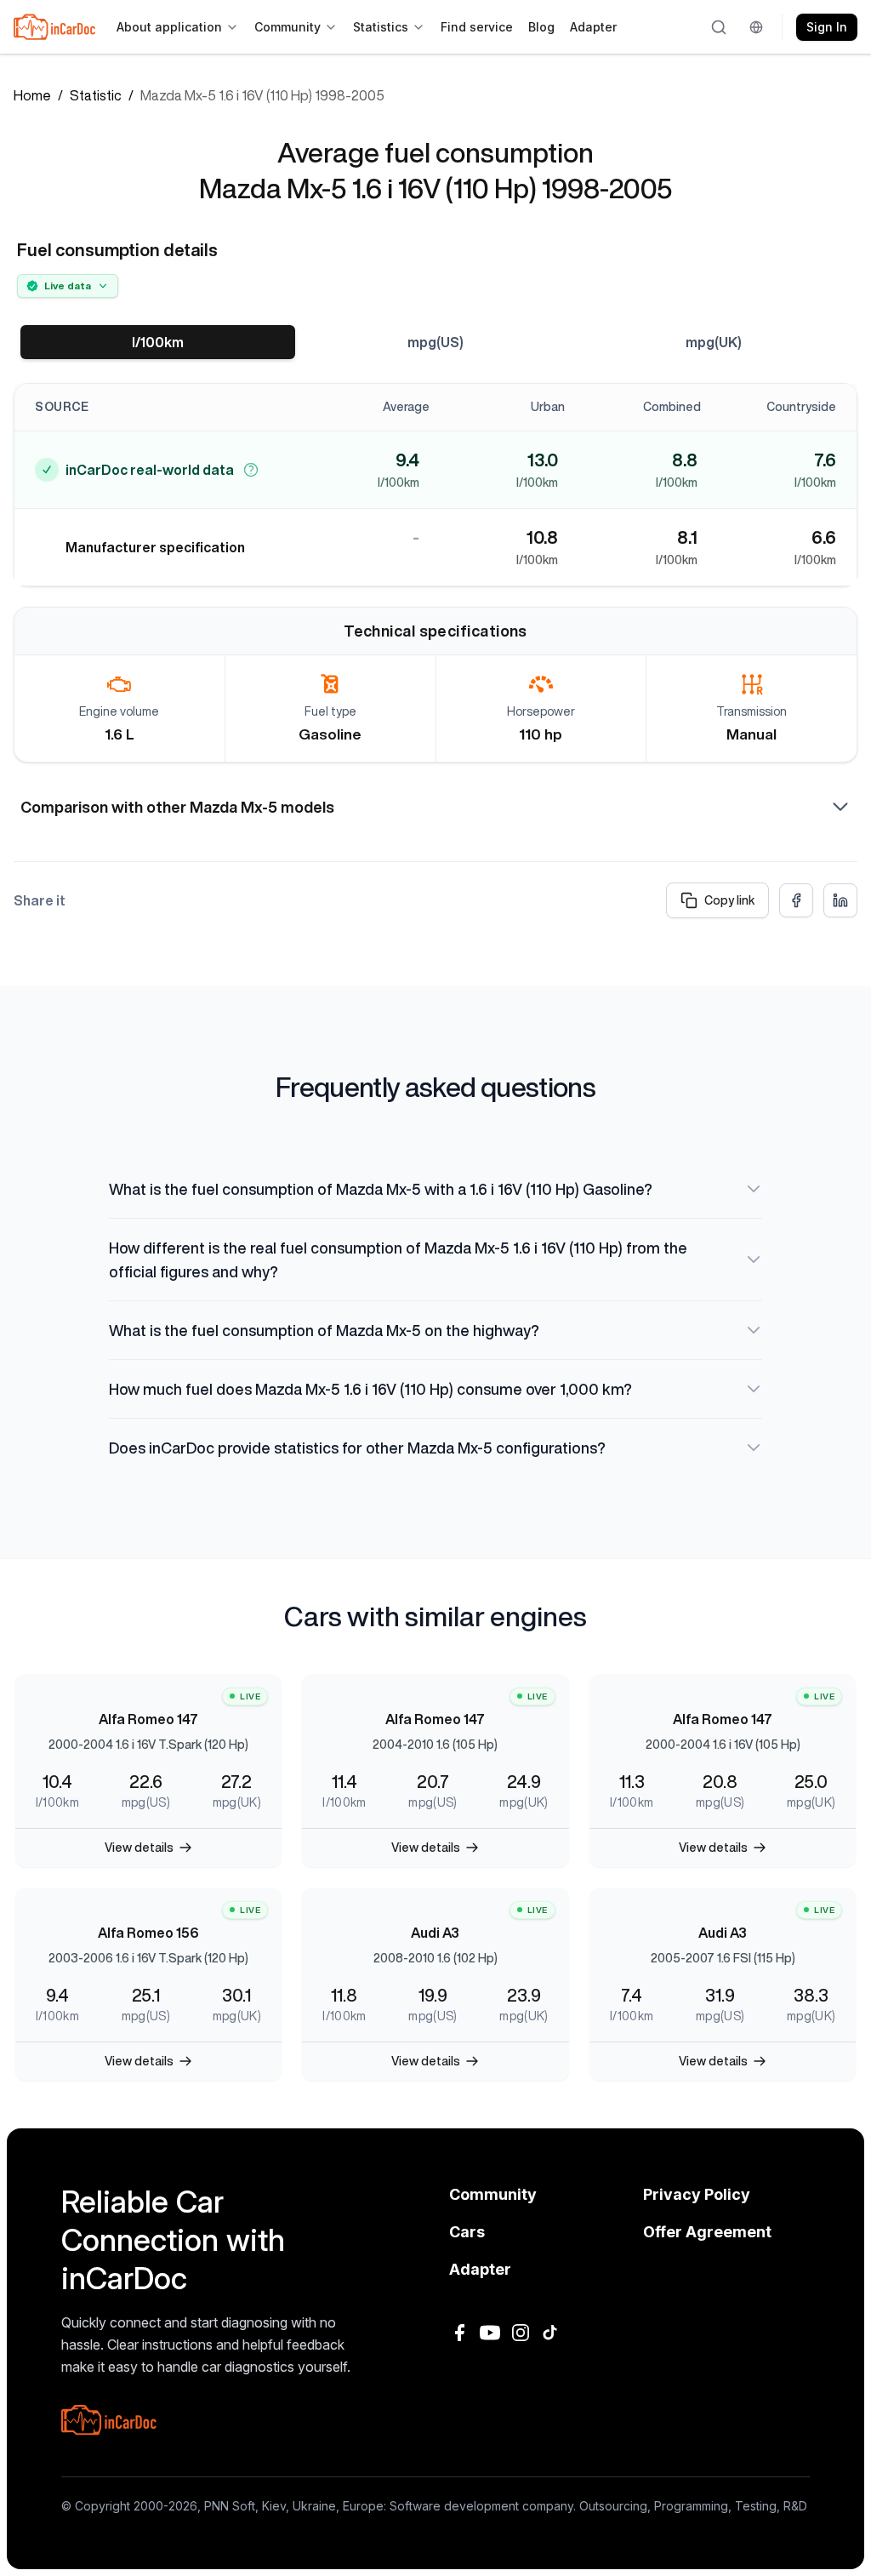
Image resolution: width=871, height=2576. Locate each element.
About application (169, 27)
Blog (541, 27)
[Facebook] (459, 2333)
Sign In (827, 27)
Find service (477, 27)
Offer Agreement (707, 2232)
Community (287, 27)
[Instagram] (521, 2333)
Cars (467, 2232)
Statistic (96, 95)
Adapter (593, 27)
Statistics (381, 27)
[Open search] (720, 27)
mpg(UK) (714, 342)
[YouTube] (490, 2333)
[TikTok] (551, 2333)
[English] (759, 27)
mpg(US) (435, 342)
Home (32, 95)
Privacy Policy (697, 2194)
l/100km (158, 342)
